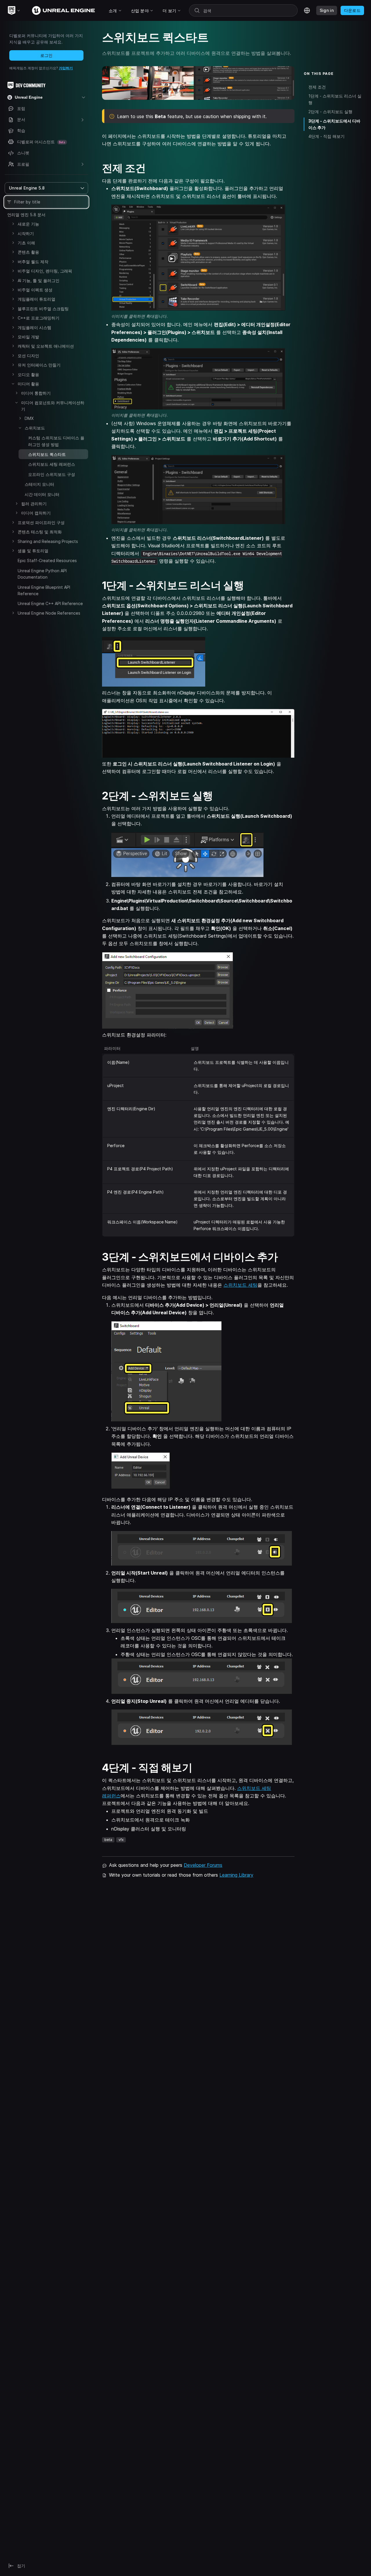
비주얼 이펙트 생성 (35, 290)
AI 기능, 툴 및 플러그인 (39, 280)
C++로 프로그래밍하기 (39, 318)
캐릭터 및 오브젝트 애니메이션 (46, 346)
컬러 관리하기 (34, 504)
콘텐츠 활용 (28, 252)
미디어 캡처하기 (36, 513)
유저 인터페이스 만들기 (39, 365)
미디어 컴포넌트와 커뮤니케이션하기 (53, 406)
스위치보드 (35, 428)
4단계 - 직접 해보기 (327, 137)
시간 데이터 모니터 (42, 494)
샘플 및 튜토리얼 (33, 551)
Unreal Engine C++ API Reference (50, 603)
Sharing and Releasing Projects (48, 541)
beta (108, 1840)
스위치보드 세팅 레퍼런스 (52, 464)
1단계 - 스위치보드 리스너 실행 (335, 99)
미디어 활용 (28, 384)
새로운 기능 (28, 224)
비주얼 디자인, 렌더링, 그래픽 (45, 271)
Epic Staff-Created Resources (47, 560)
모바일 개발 (28, 337)
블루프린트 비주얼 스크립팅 (43, 309)
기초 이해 (26, 243)
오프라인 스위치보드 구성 (52, 474)
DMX (29, 418)
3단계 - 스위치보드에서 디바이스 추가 (334, 124)
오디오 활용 (28, 374)
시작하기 (26, 233)
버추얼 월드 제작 (33, 262)
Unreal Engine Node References (49, 613)
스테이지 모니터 (39, 484)
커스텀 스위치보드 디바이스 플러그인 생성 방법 (56, 441)
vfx (121, 1840)
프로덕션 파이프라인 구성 (41, 522)
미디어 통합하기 (36, 393)
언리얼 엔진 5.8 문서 (26, 215)
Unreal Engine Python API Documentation (42, 574)
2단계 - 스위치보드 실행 (330, 112)
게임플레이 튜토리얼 (37, 299)
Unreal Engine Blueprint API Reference (44, 590)
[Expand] (13, 224)
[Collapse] (13, 384)
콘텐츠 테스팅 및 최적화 (40, 532)
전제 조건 (317, 87)
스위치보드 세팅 (240, 1285)
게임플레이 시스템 (34, 327)
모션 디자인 (28, 356)
